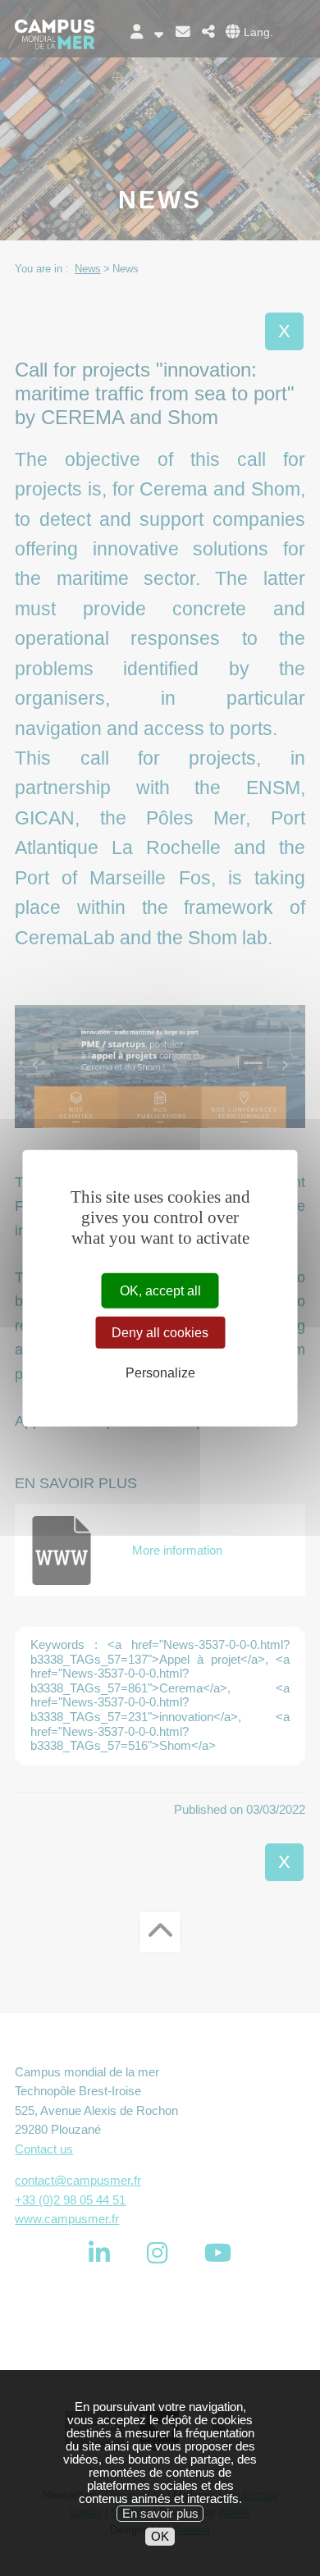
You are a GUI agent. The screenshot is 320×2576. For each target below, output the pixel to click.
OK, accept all (160, 1291)
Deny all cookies (160, 1333)
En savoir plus (160, 2514)
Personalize (160, 1373)
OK (160, 2537)
